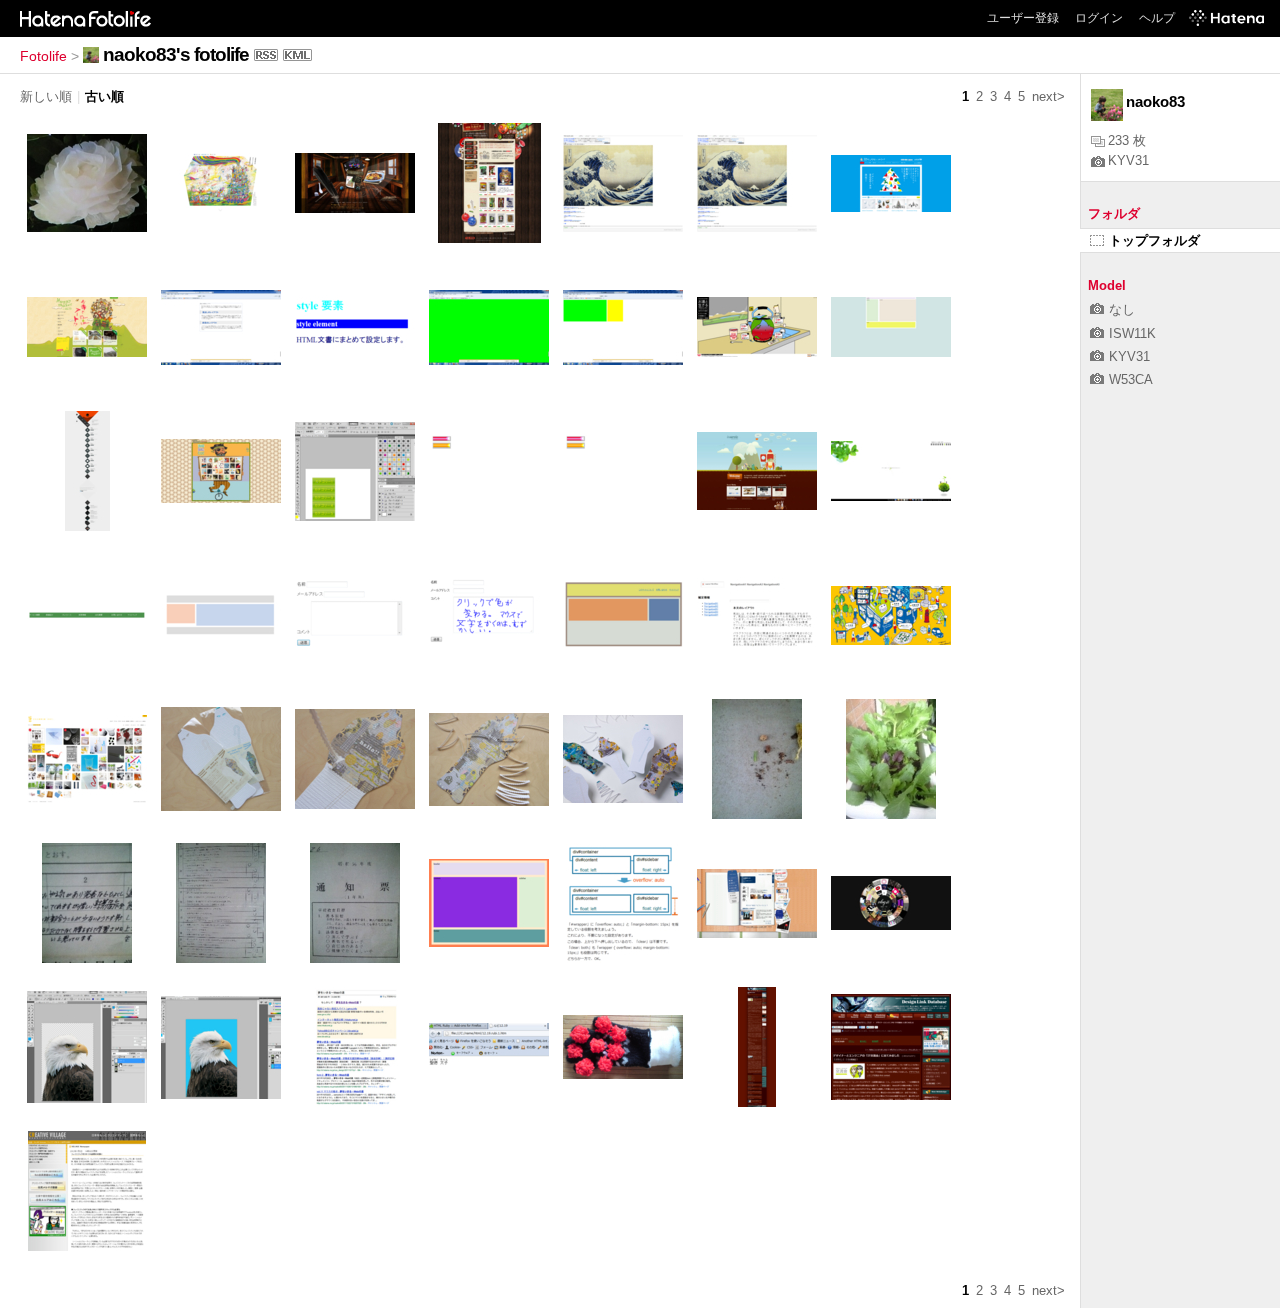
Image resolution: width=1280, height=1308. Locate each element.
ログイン (1099, 18)
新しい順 (46, 96)
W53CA (1131, 379)
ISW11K (1132, 333)
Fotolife (43, 56)
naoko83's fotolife (176, 54)
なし (1122, 309)
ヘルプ (1157, 18)
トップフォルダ (1154, 240)
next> (1048, 96)
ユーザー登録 (1023, 18)
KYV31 (1128, 160)
